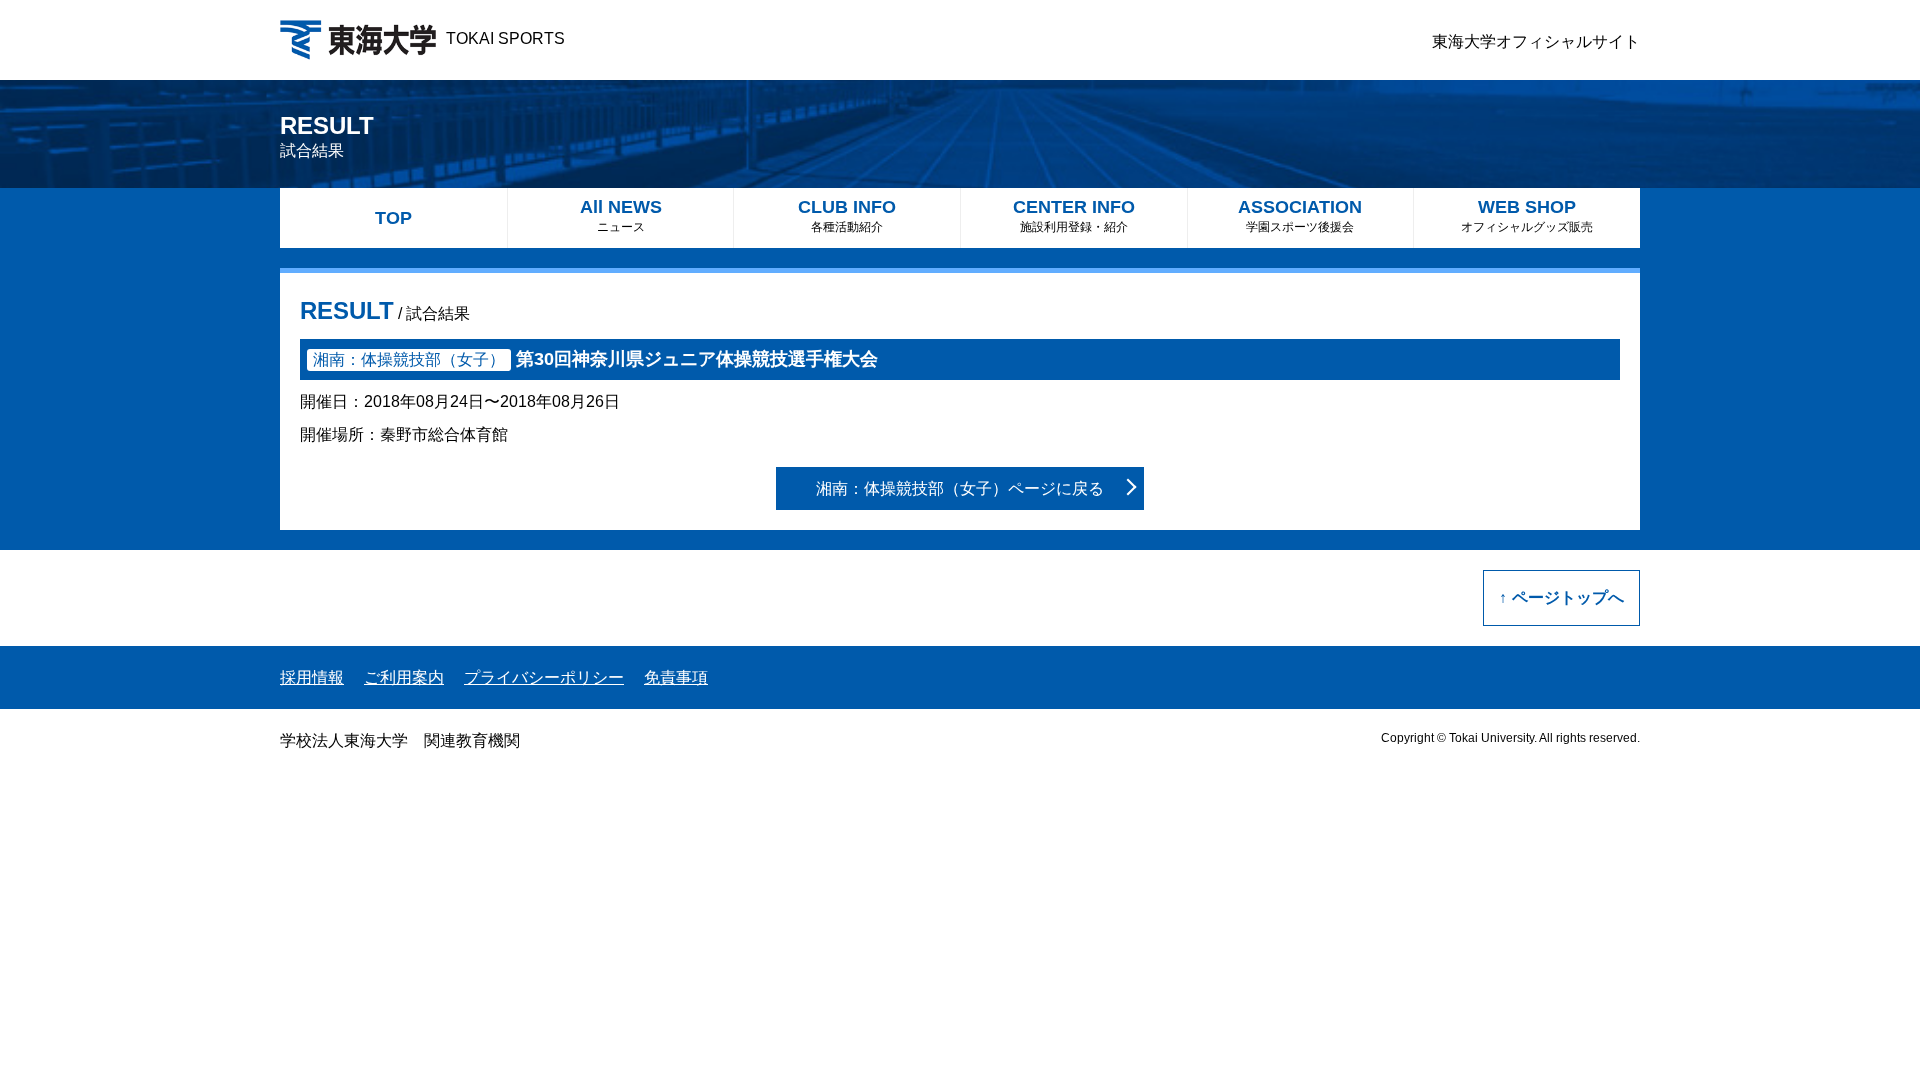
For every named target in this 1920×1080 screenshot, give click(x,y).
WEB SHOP (1527, 215)
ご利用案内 (404, 677)
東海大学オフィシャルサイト (1536, 41)
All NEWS (621, 215)
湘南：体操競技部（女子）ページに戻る (960, 488)
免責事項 (676, 677)
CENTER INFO (1074, 215)
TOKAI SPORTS (505, 38)
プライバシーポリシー (544, 677)
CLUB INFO (847, 215)
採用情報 (312, 677)
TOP (393, 218)
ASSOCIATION (1300, 215)
